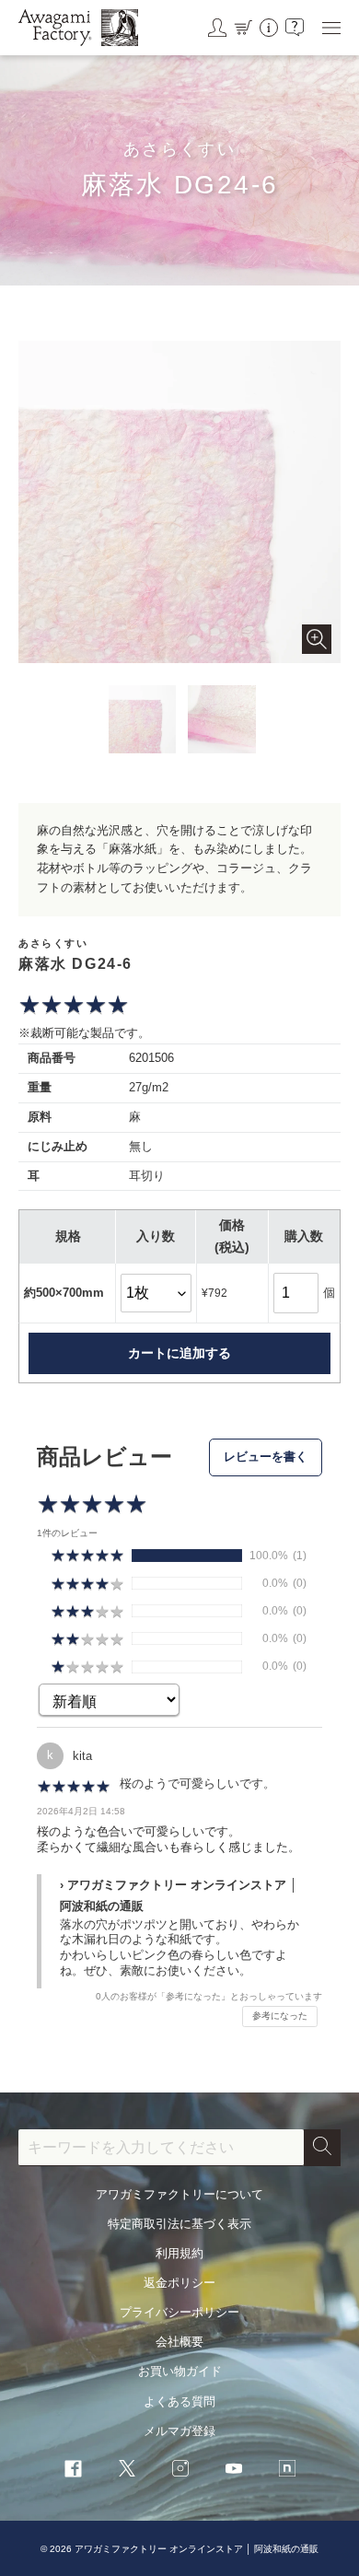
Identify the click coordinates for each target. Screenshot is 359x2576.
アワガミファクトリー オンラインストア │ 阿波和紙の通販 (197, 2549)
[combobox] (161, 2148)
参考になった (280, 2016)
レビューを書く (266, 1457)
